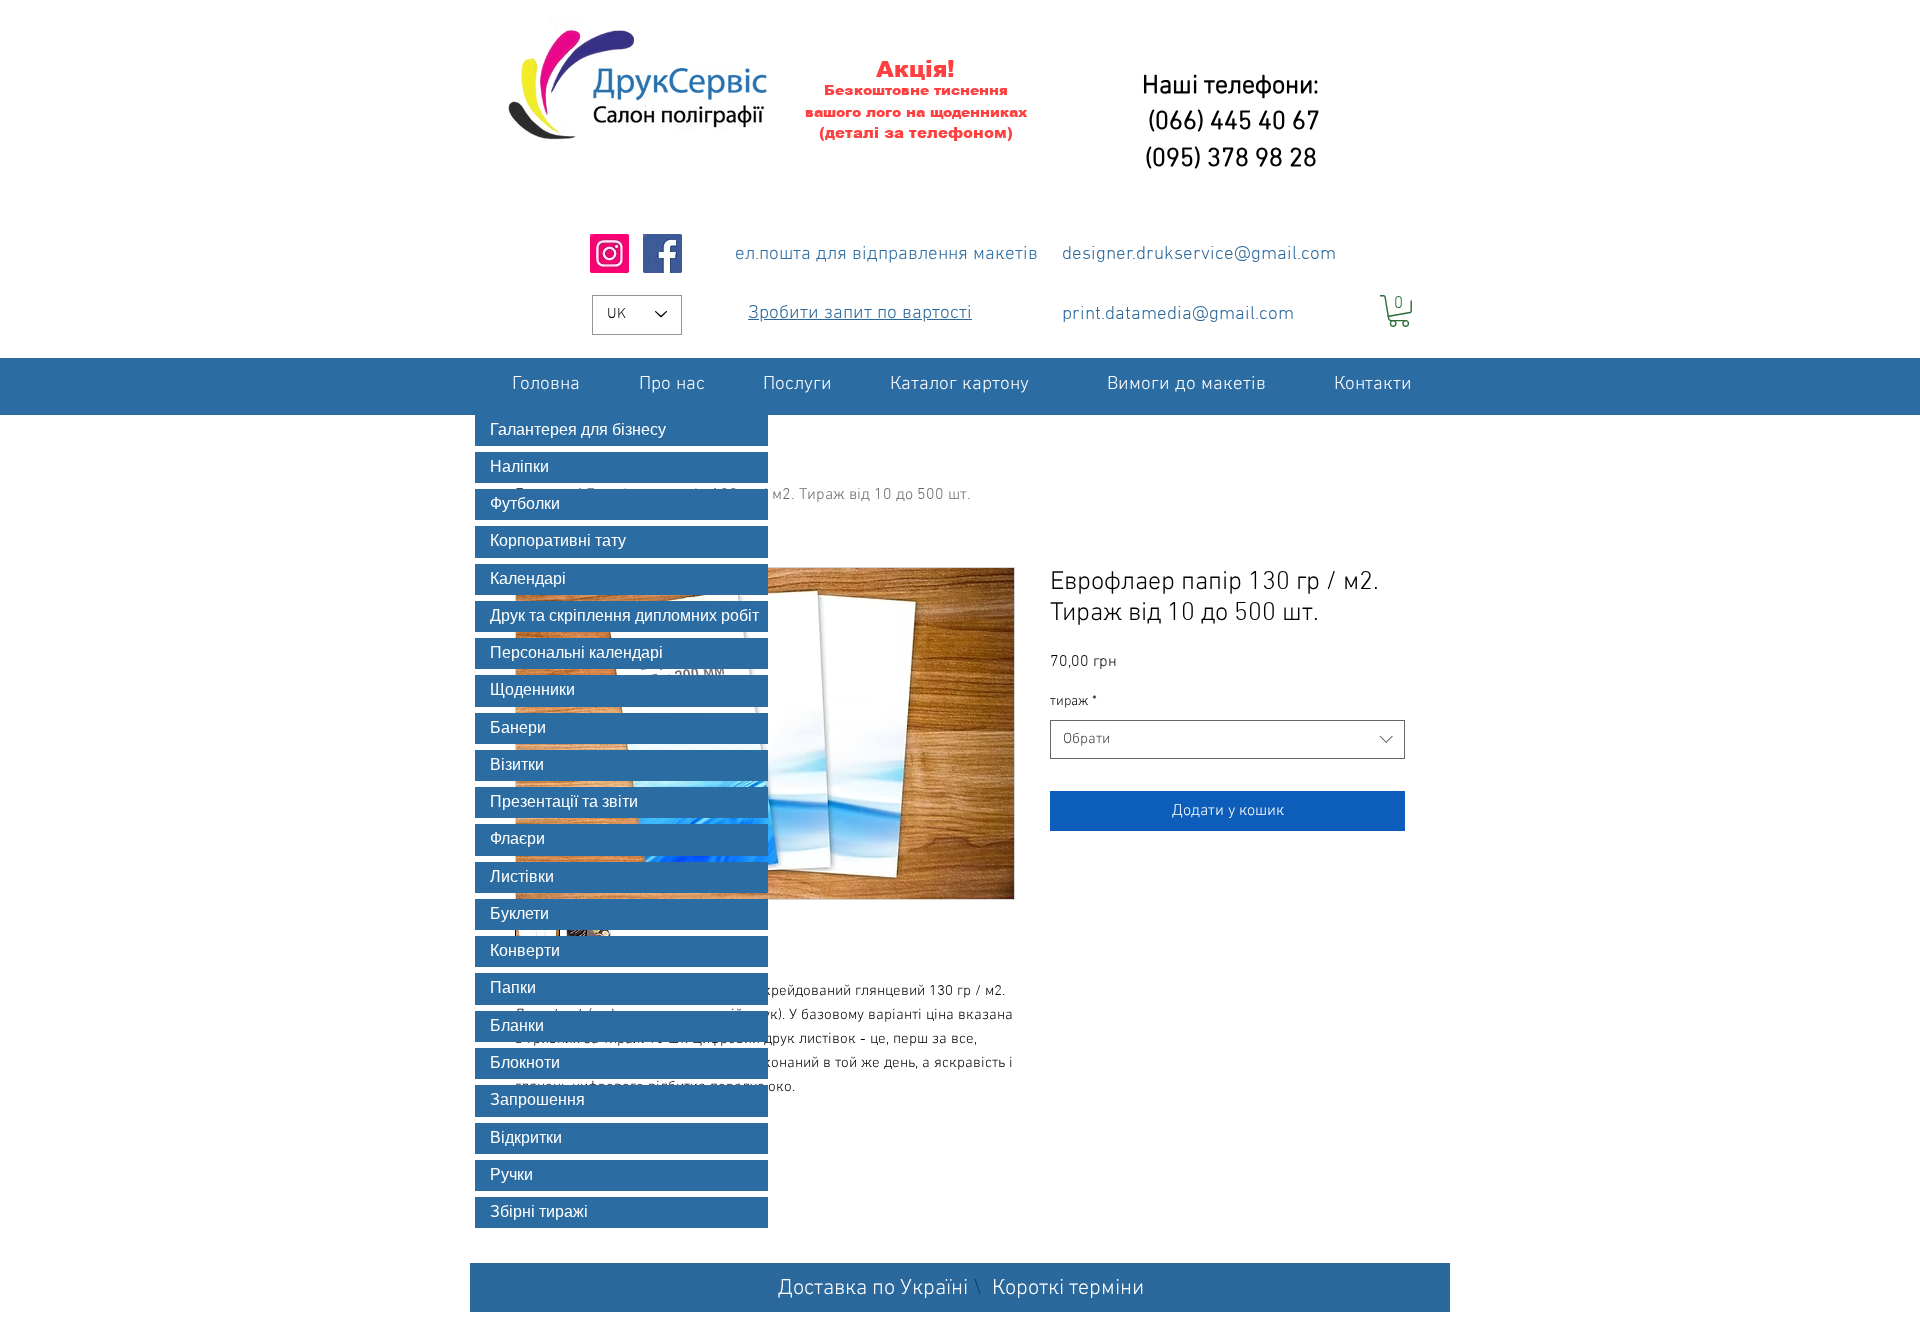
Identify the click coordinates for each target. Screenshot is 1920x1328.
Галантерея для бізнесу (578, 430)
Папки (513, 988)
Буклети (519, 914)
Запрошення (537, 1100)
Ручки (511, 1175)
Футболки (525, 504)
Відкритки (526, 1138)
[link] (1399, 311)
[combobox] (1227, 739)
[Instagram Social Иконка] (609, 253)
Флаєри (517, 839)
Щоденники (532, 690)
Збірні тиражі (539, 1212)
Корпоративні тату (558, 541)
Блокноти (525, 1063)
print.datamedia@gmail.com (1178, 314)
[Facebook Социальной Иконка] (662, 253)
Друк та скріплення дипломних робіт (624, 616)
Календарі (528, 579)
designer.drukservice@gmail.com (1199, 254)
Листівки (522, 877)
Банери (518, 728)
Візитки (517, 765)
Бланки (517, 1026)
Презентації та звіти (564, 802)
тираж (1073, 701)
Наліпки (519, 467)
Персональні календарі (576, 653)
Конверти (525, 951)
